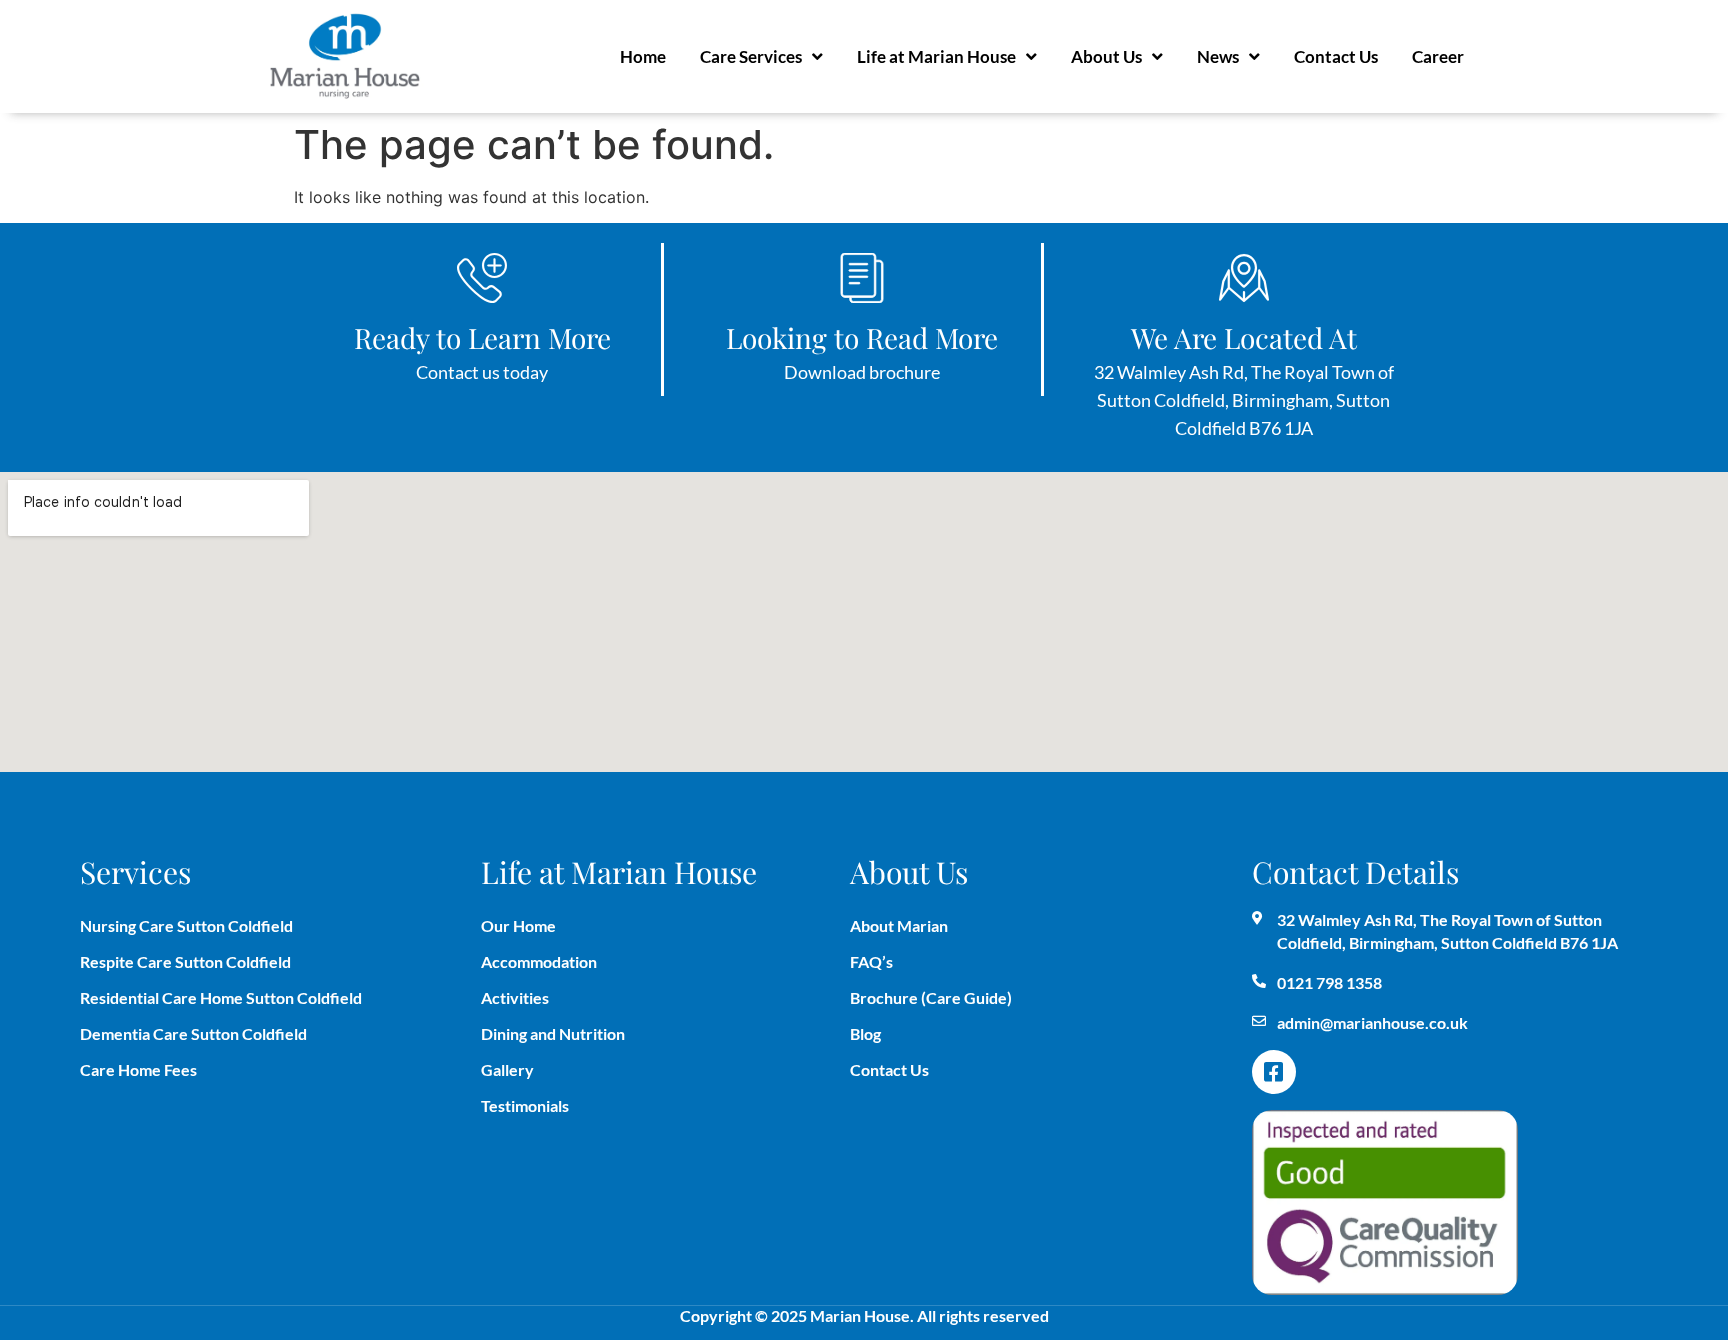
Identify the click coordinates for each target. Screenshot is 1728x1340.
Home (643, 56)
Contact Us (1336, 56)
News (1218, 56)
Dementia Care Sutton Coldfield (193, 1033)
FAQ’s (871, 961)
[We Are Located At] (1244, 278)
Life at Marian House (936, 56)
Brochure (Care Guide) (931, 997)
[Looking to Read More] (862, 278)
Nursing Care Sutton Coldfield (186, 925)
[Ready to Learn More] (482, 278)
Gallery (507, 1069)
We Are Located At (1244, 337)
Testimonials (525, 1105)
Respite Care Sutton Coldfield (185, 961)
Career (1438, 56)
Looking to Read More (862, 337)
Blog (865, 1033)
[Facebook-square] (1274, 1072)
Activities (515, 997)
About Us (1106, 56)
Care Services (751, 56)
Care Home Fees (138, 1069)
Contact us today (482, 372)
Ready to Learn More (482, 337)
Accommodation (539, 961)
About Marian (899, 925)
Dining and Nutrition (553, 1033)
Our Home (518, 925)
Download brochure (862, 372)
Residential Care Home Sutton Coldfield (221, 997)
